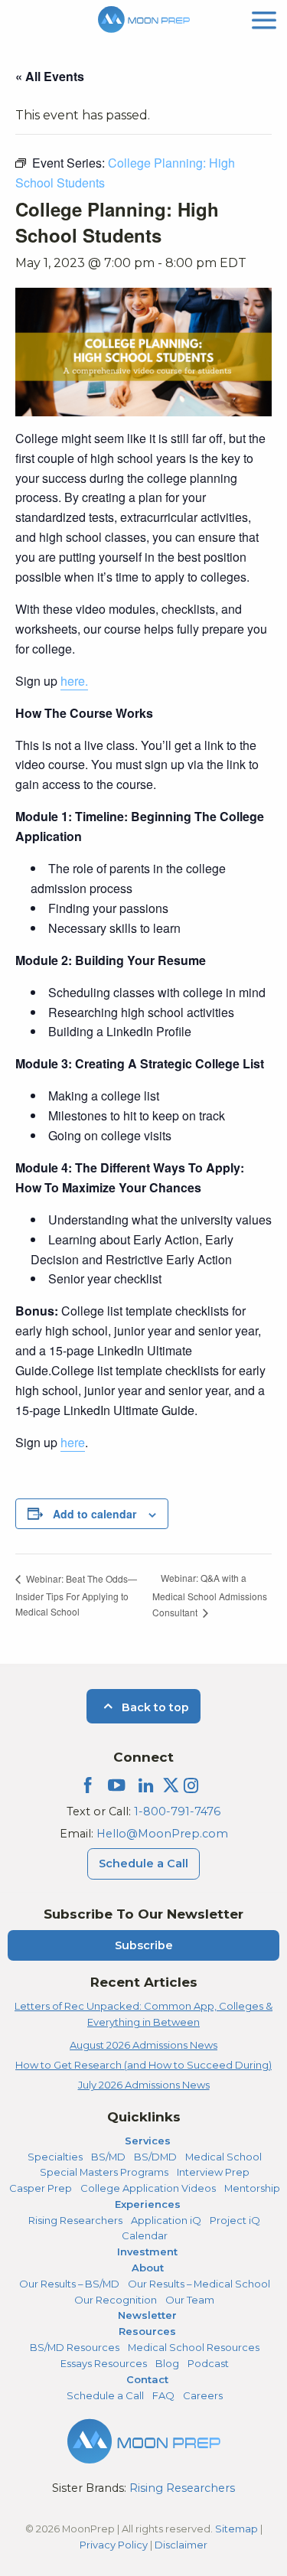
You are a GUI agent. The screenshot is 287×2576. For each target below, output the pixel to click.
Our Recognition (116, 2300)
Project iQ (235, 2220)
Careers (203, 2395)
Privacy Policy (114, 2545)
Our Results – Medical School (199, 2284)
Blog (167, 2363)
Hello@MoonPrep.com (162, 1834)
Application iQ (166, 2220)
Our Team (190, 2300)
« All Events (50, 76)
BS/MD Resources (75, 2347)
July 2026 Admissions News (144, 2085)
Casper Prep (41, 2188)
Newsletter (147, 2315)
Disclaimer (181, 2545)
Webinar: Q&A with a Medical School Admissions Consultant (210, 1595)
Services (148, 2141)
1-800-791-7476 (177, 1811)
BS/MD (108, 2157)
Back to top (154, 1707)
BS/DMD (155, 2157)
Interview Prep (213, 2172)
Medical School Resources (194, 2347)
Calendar (145, 2235)
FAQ (163, 2395)
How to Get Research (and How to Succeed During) (143, 2065)
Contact (147, 2379)
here (73, 1442)
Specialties (55, 2157)
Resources (147, 2331)
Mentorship (252, 2188)
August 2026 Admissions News (143, 2045)
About (148, 2268)
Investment (147, 2252)
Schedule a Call (143, 1864)
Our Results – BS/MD (69, 2284)
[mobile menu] (264, 19)
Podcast (208, 2363)
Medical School (223, 2157)
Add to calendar (95, 1514)
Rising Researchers (75, 2220)
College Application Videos (148, 2188)
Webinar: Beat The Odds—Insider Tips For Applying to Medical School (76, 1595)
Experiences (148, 2204)
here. (74, 681)
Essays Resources (104, 2363)
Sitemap (236, 2529)
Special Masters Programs (104, 2172)
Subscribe (144, 1945)
